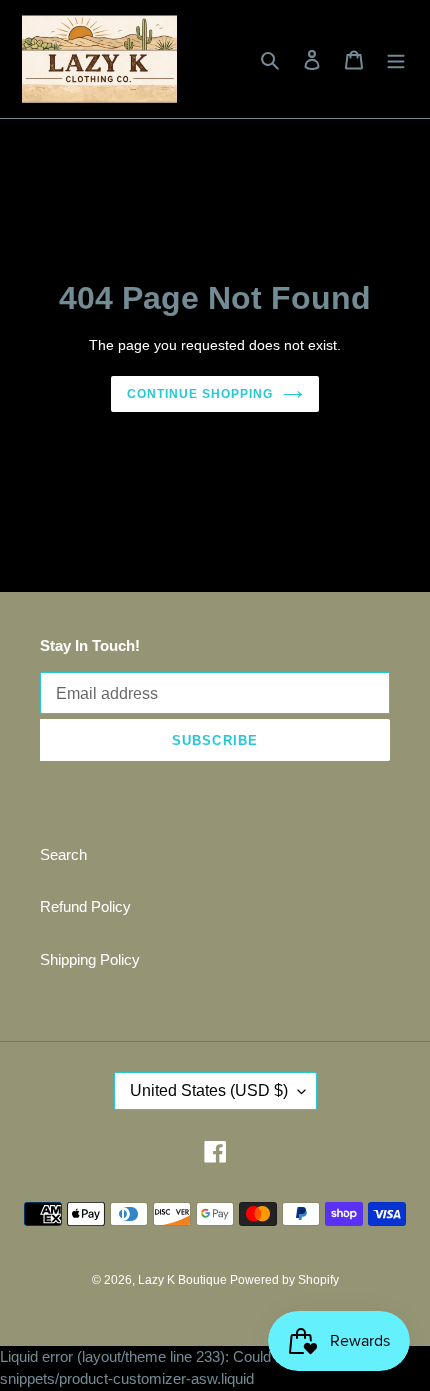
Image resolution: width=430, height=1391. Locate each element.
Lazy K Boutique (184, 1280)
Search (63, 854)
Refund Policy (85, 906)
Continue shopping (200, 394)
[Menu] (396, 59)
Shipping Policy (90, 959)
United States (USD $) (209, 1090)
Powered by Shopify (284, 1280)
